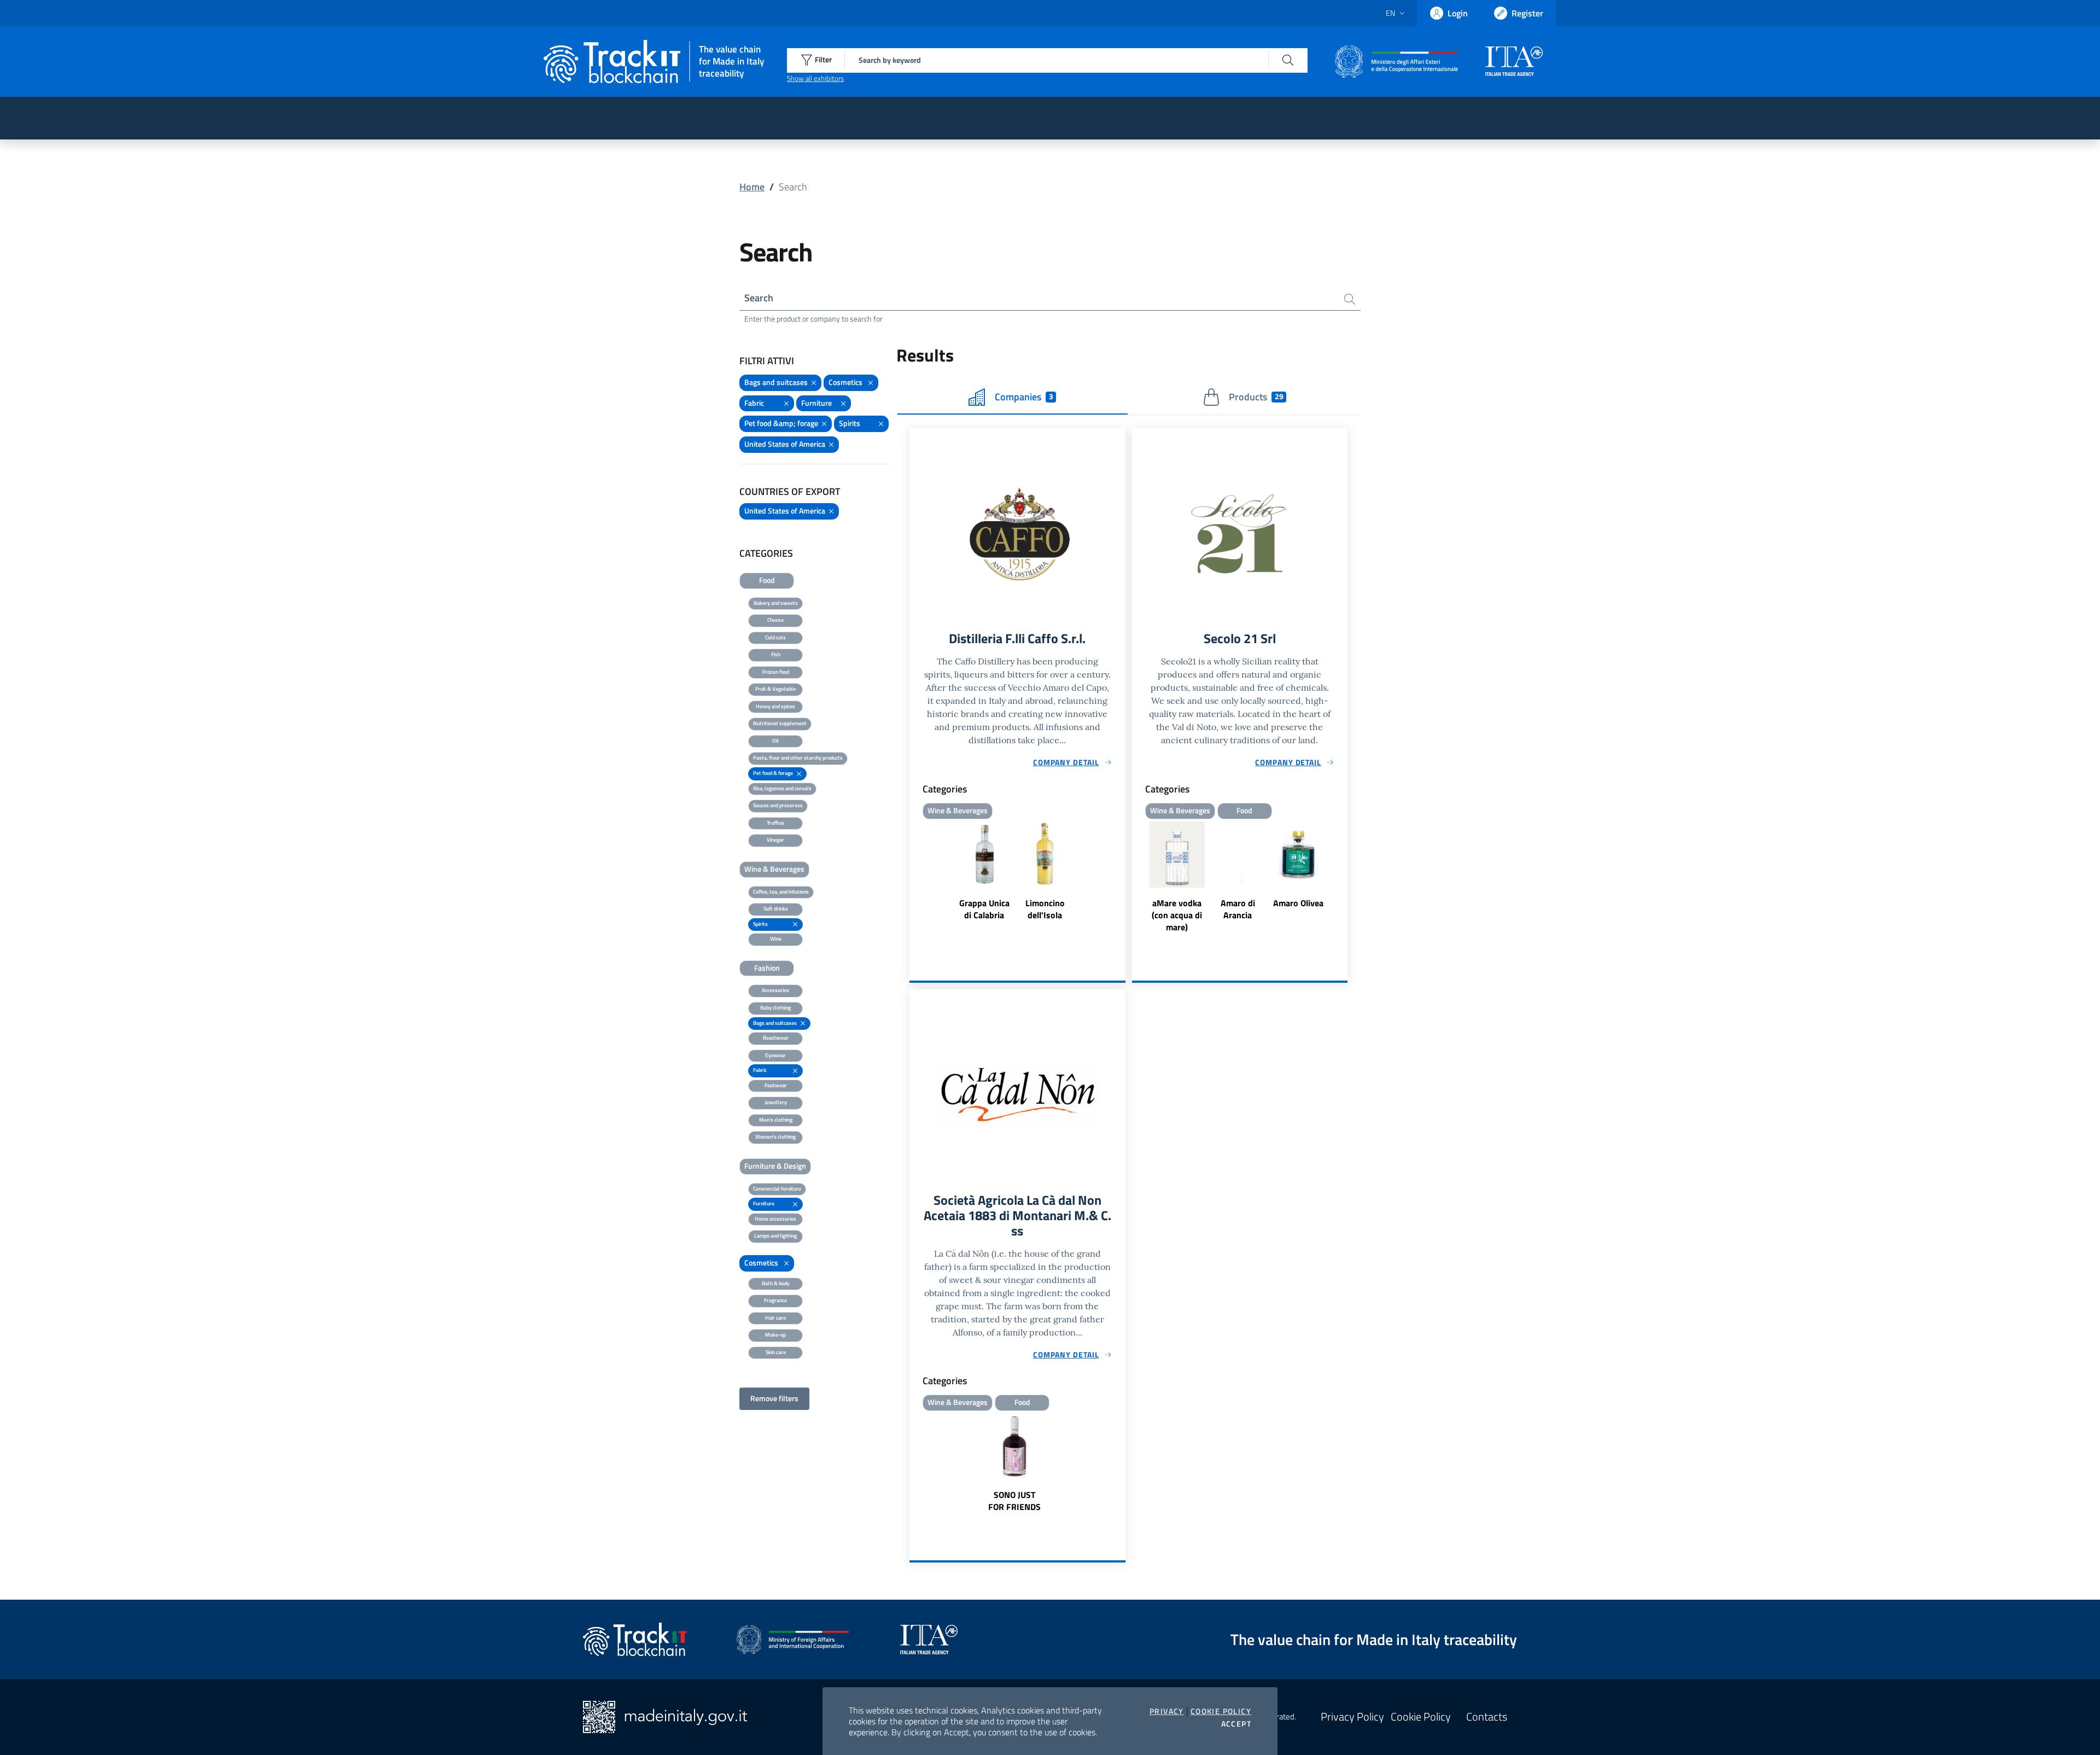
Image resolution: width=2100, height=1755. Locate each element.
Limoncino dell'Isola (1045, 909)
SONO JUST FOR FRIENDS (1014, 1501)
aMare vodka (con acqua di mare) (1177, 915)
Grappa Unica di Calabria (984, 909)
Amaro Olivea (1298, 903)
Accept (1236, 1724)
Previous (1137, 878)
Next (1343, 878)
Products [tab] (1256, 397)
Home (752, 187)
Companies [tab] (1024, 397)
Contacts (1487, 1717)
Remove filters (774, 1398)
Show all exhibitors (815, 78)
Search (759, 298)
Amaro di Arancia (1238, 909)
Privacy (1167, 1711)
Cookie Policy (1221, 1711)
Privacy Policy (1352, 1717)
